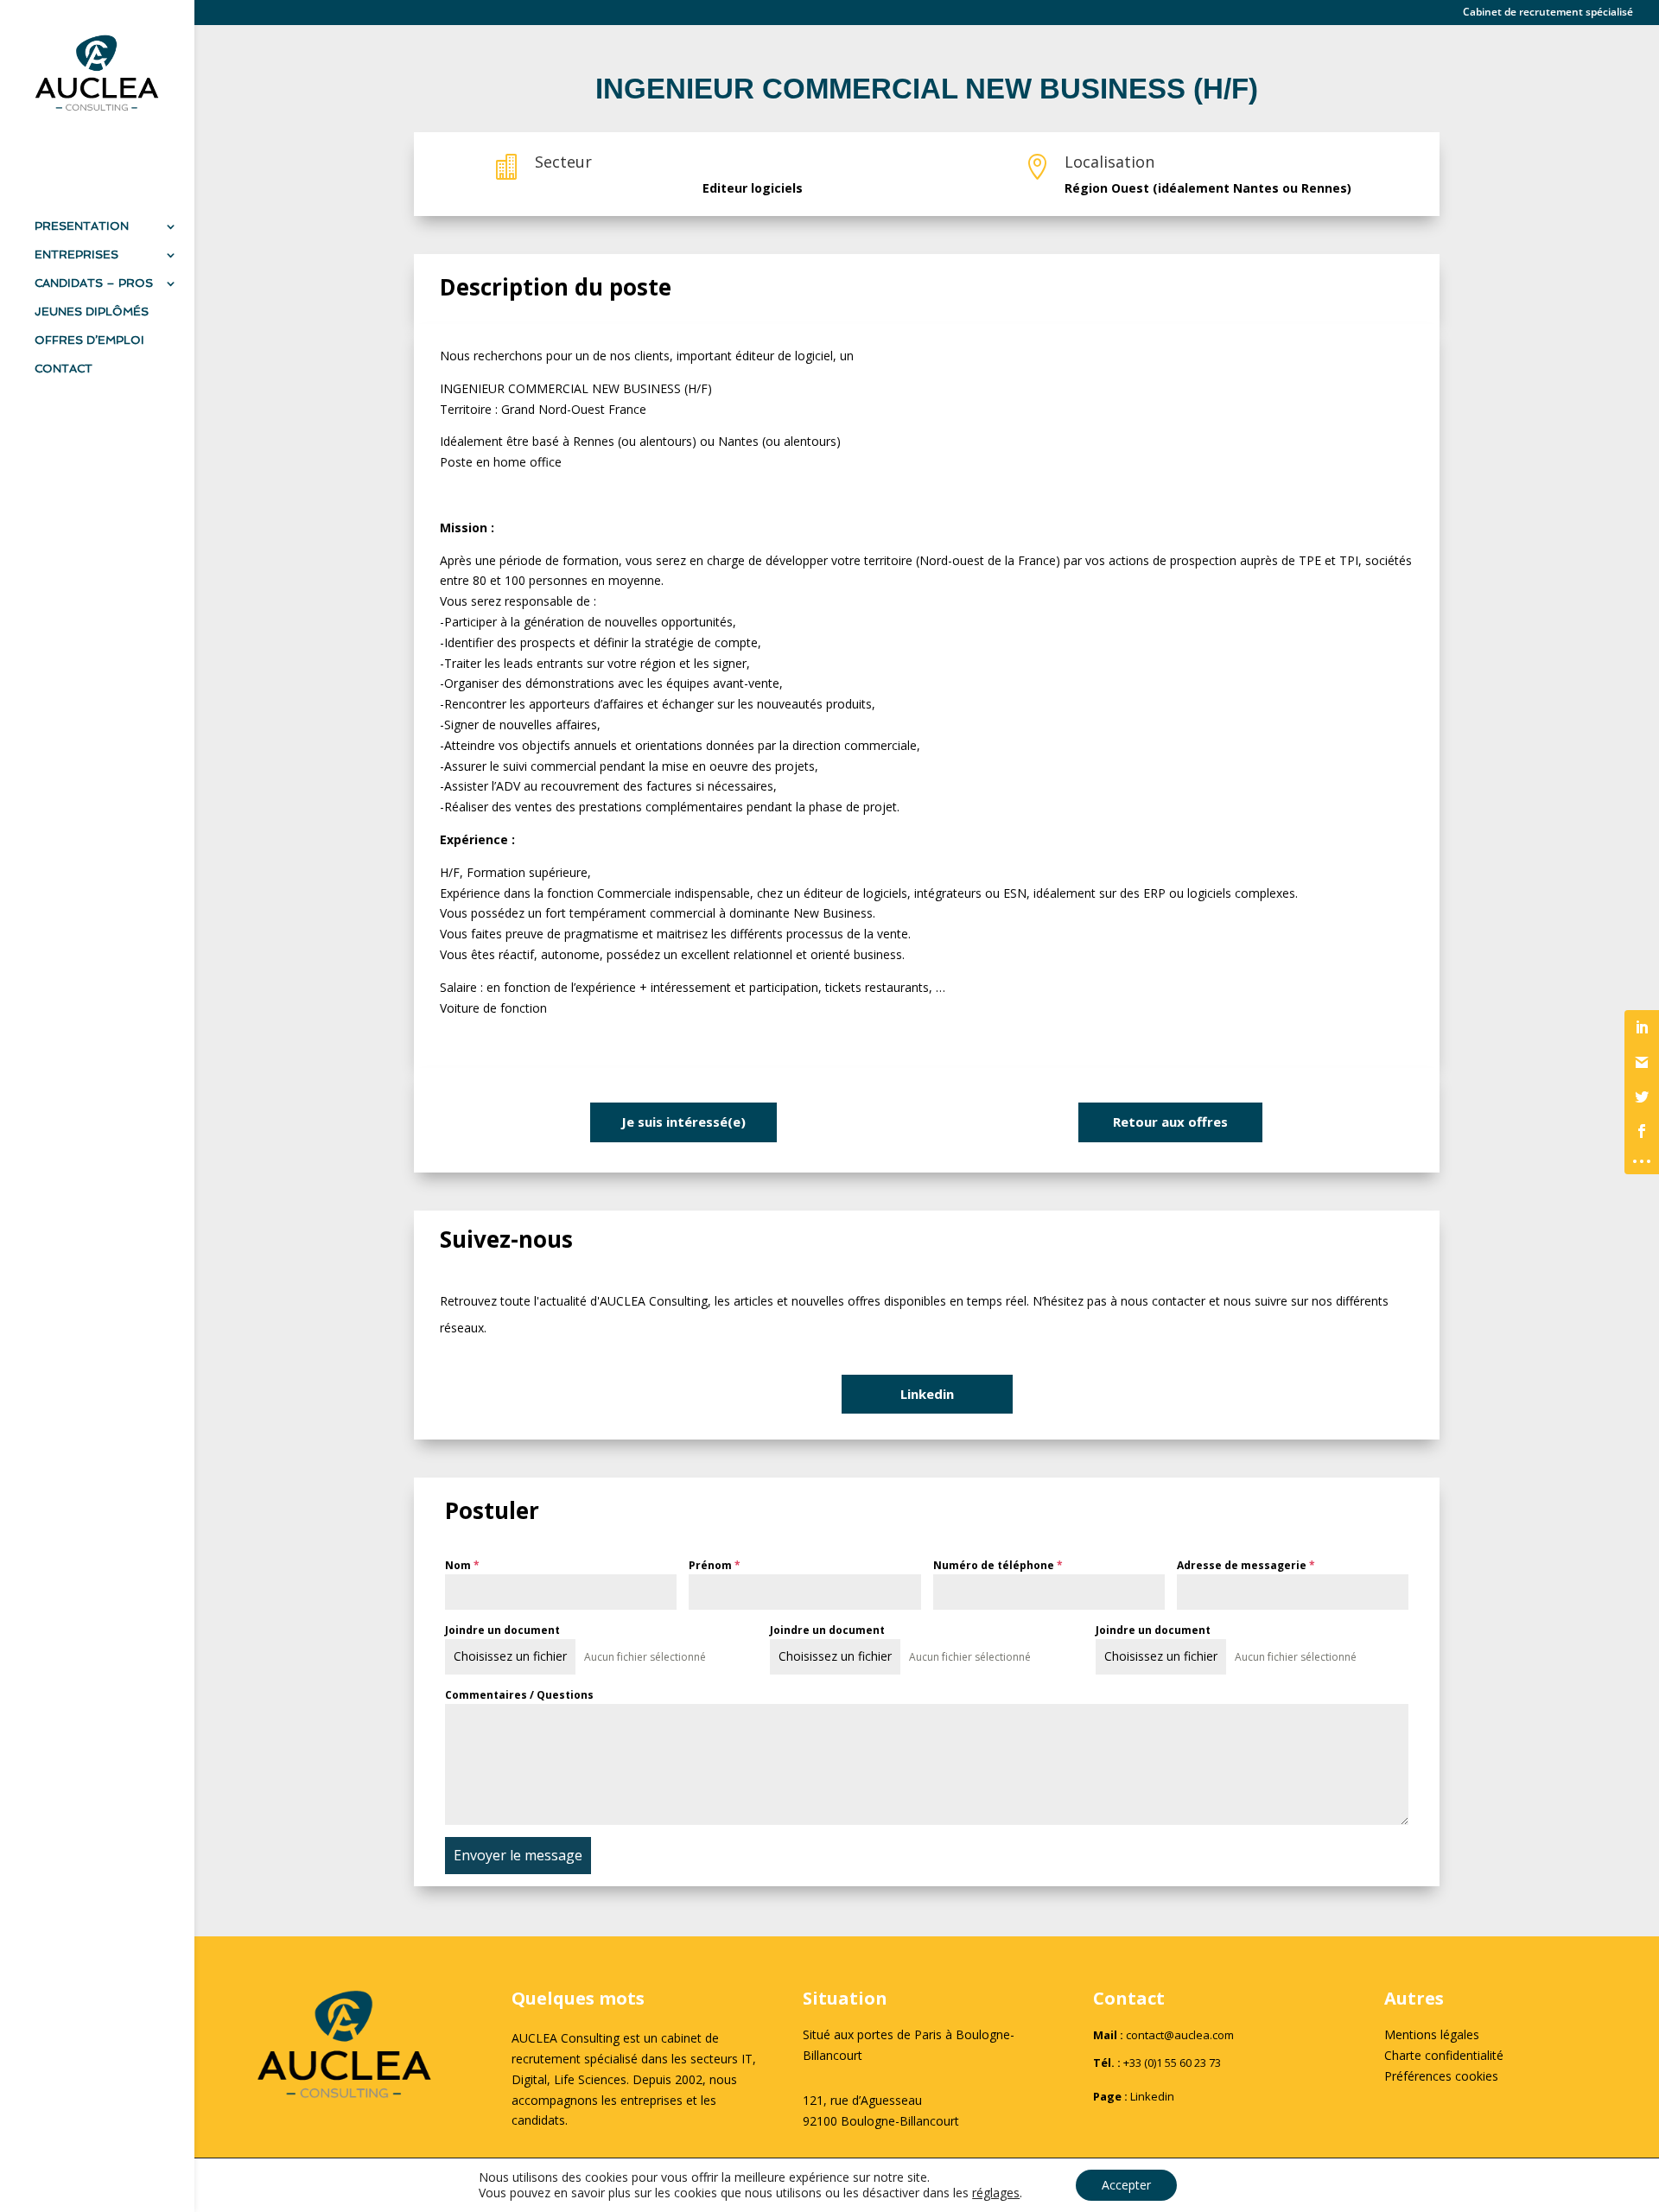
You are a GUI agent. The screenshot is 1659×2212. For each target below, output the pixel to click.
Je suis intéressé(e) (683, 1122)
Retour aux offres (1170, 1122)
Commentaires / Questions (519, 1695)
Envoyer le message (518, 1855)
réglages (996, 2193)
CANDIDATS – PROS (94, 283)
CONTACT (64, 369)
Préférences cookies (1441, 2076)
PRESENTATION (82, 226)
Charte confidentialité (1444, 2055)
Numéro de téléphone (998, 1565)
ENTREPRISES (76, 255)
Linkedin (927, 1394)
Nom (462, 1565)
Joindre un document (502, 1630)
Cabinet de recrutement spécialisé (1548, 13)
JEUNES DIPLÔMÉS (92, 312)
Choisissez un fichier (510, 1656)
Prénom (715, 1565)
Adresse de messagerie (1246, 1565)
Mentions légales (1432, 2034)
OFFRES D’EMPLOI (89, 340)
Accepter (1126, 2185)
